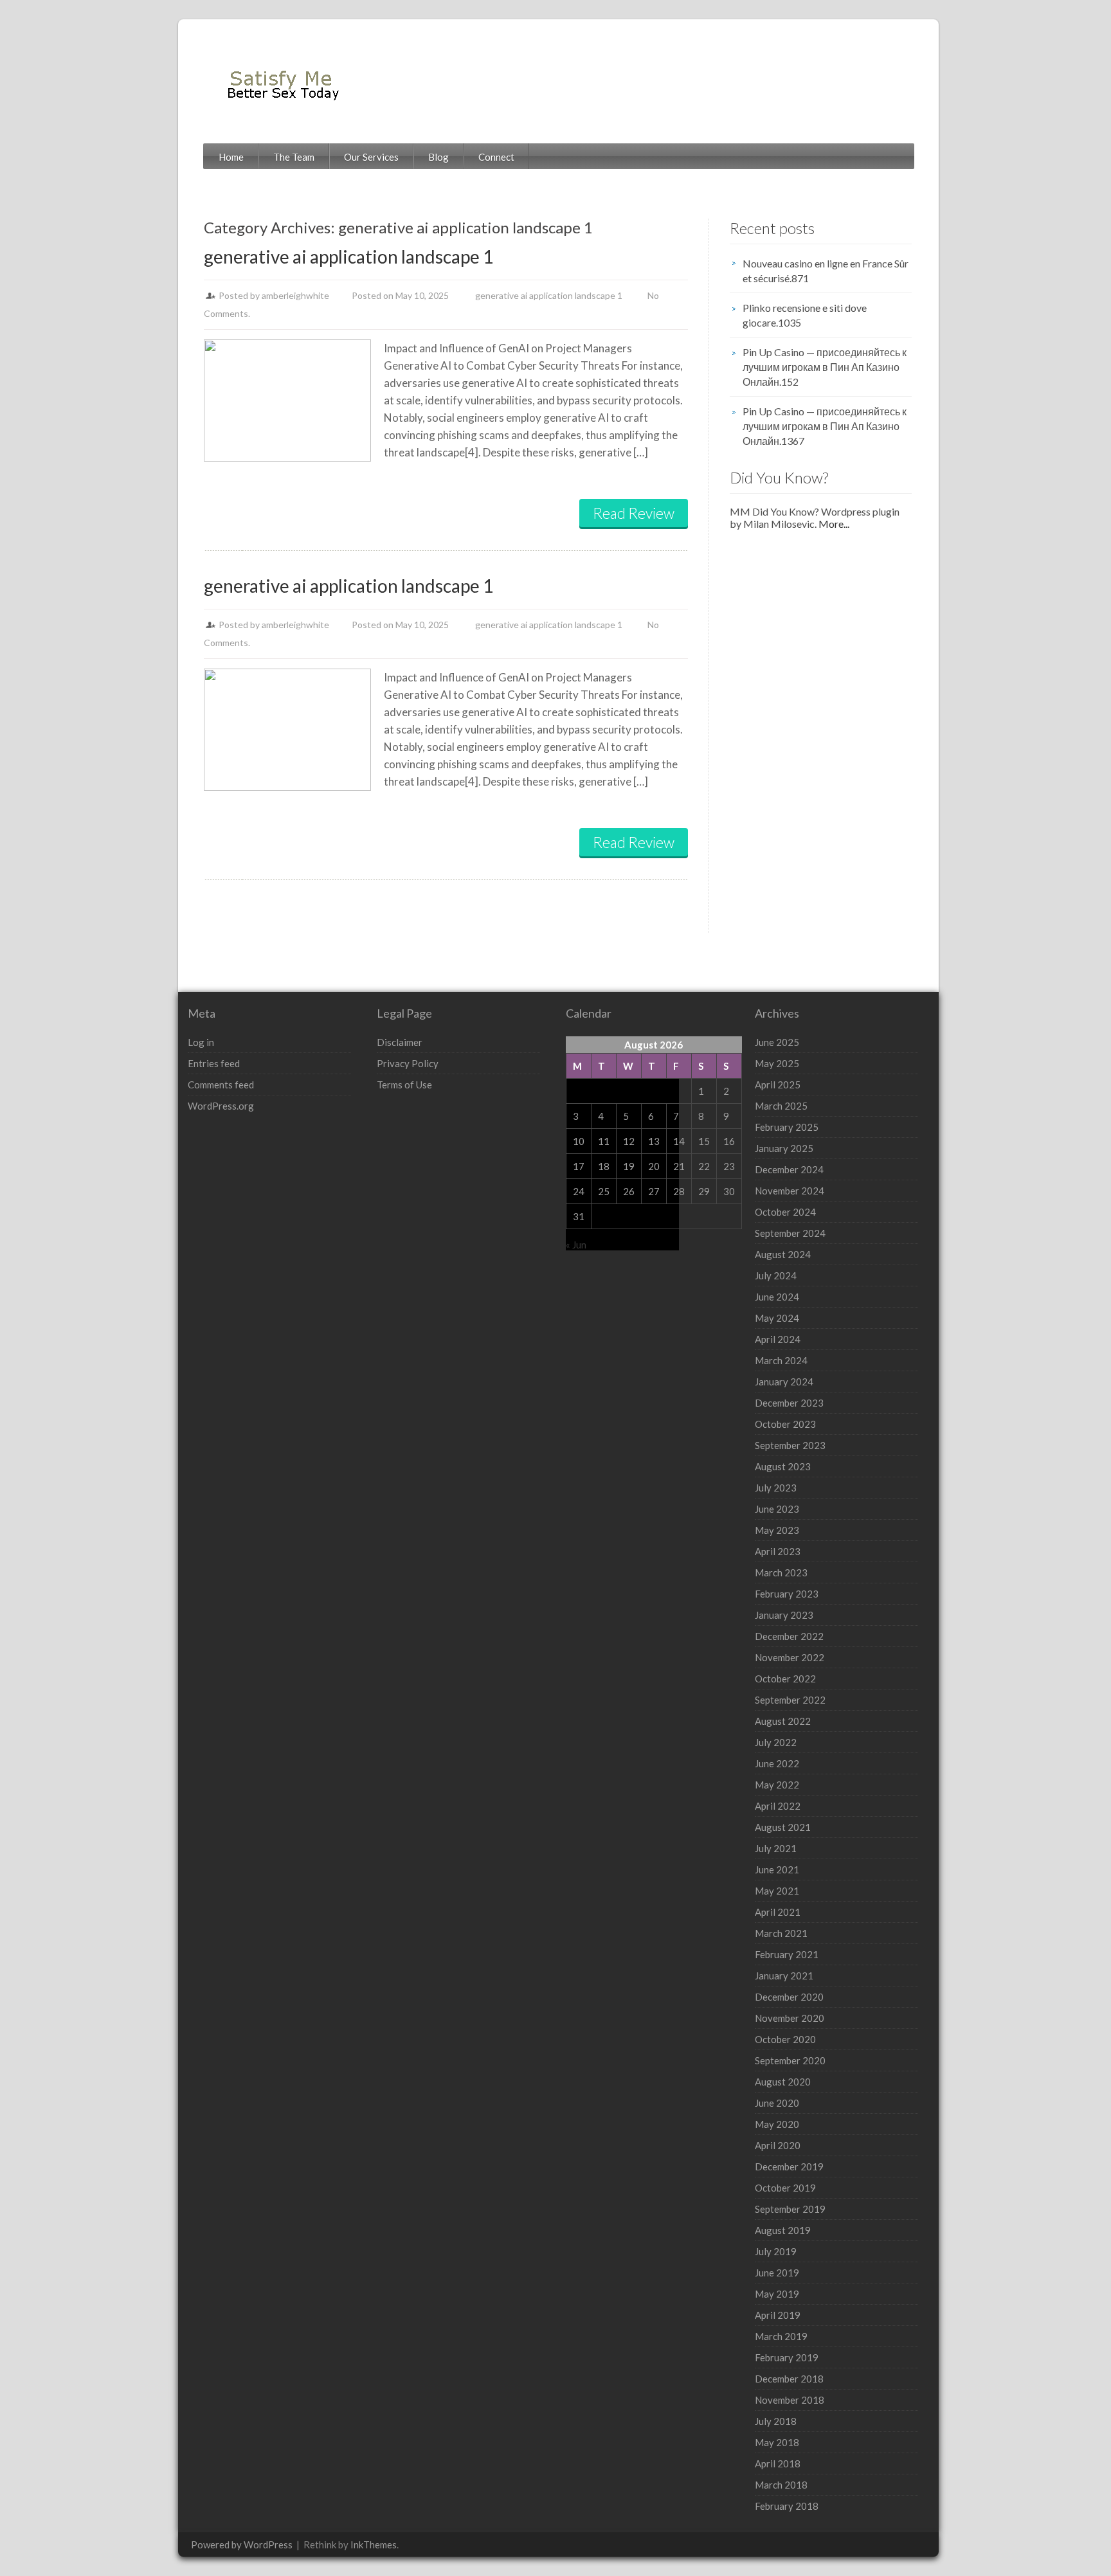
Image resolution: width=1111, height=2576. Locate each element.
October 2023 (785, 1424)
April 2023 (778, 1551)
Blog (438, 157)
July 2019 (776, 2251)
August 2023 (783, 1466)
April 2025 (778, 1085)
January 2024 (784, 1382)
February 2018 (787, 2506)
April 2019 (778, 2315)
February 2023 (787, 1594)
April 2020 (778, 2145)
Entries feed (214, 1063)
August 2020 (783, 2082)
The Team (294, 157)
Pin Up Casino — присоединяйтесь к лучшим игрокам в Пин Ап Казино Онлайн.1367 (825, 426)
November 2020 (790, 2018)
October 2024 (785, 1212)
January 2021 (784, 1976)
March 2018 (781, 2485)
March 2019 (781, 2336)
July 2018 (776, 2421)
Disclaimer (400, 1042)
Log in (201, 1042)
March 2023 (781, 1572)
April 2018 (778, 2463)
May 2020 (777, 2124)
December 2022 (789, 1636)
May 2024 (777, 1318)
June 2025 (777, 1042)
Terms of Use (404, 1085)
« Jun (576, 1245)
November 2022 (790, 1657)
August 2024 (783, 1254)
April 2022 (778, 1806)
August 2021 (783, 1827)
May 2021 (777, 1891)
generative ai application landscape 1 (348, 257)
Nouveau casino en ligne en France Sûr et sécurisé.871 (826, 271)
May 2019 (777, 2294)
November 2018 (790, 2400)
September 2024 (790, 1233)
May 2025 (777, 1063)
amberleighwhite (295, 295)
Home (231, 157)
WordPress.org (221, 1106)
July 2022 (776, 1742)
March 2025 (781, 1106)
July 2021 (776, 1848)
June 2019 (777, 2273)
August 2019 (783, 2230)
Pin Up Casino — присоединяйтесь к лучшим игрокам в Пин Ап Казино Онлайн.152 (825, 367)
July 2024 (776, 1275)
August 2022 (783, 1721)
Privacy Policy (408, 1063)
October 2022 (785, 1679)
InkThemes (374, 2544)
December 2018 (789, 2379)
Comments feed (221, 1085)
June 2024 (777, 1297)
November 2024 (790, 1191)
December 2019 (789, 2166)
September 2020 (790, 2060)
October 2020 (785, 2039)
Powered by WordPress (242, 2544)
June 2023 (777, 1509)
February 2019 (787, 2357)
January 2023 (784, 1615)
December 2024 (789, 1169)
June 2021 (777, 1869)
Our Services (371, 157)
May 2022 (777, 1785)
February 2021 (787, 1954)
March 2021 (781, 1933)
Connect (496, 157)
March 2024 (781, 1360)
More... (833, 524)
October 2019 (785, 2188)
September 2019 (790, 2209)
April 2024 (778, 1339)
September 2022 (790, 1700)
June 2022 (777, 1763)
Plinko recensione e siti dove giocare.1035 (805, 315)
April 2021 (778, 1912)
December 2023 (789, 1403)
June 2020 (777, 2103)
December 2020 (789, 1997)
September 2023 (790, 1445)
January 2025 (784, 1148)
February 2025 (787, 1127)
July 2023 (776, 1488)
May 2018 (777, 2442)
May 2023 (777, 1530)
